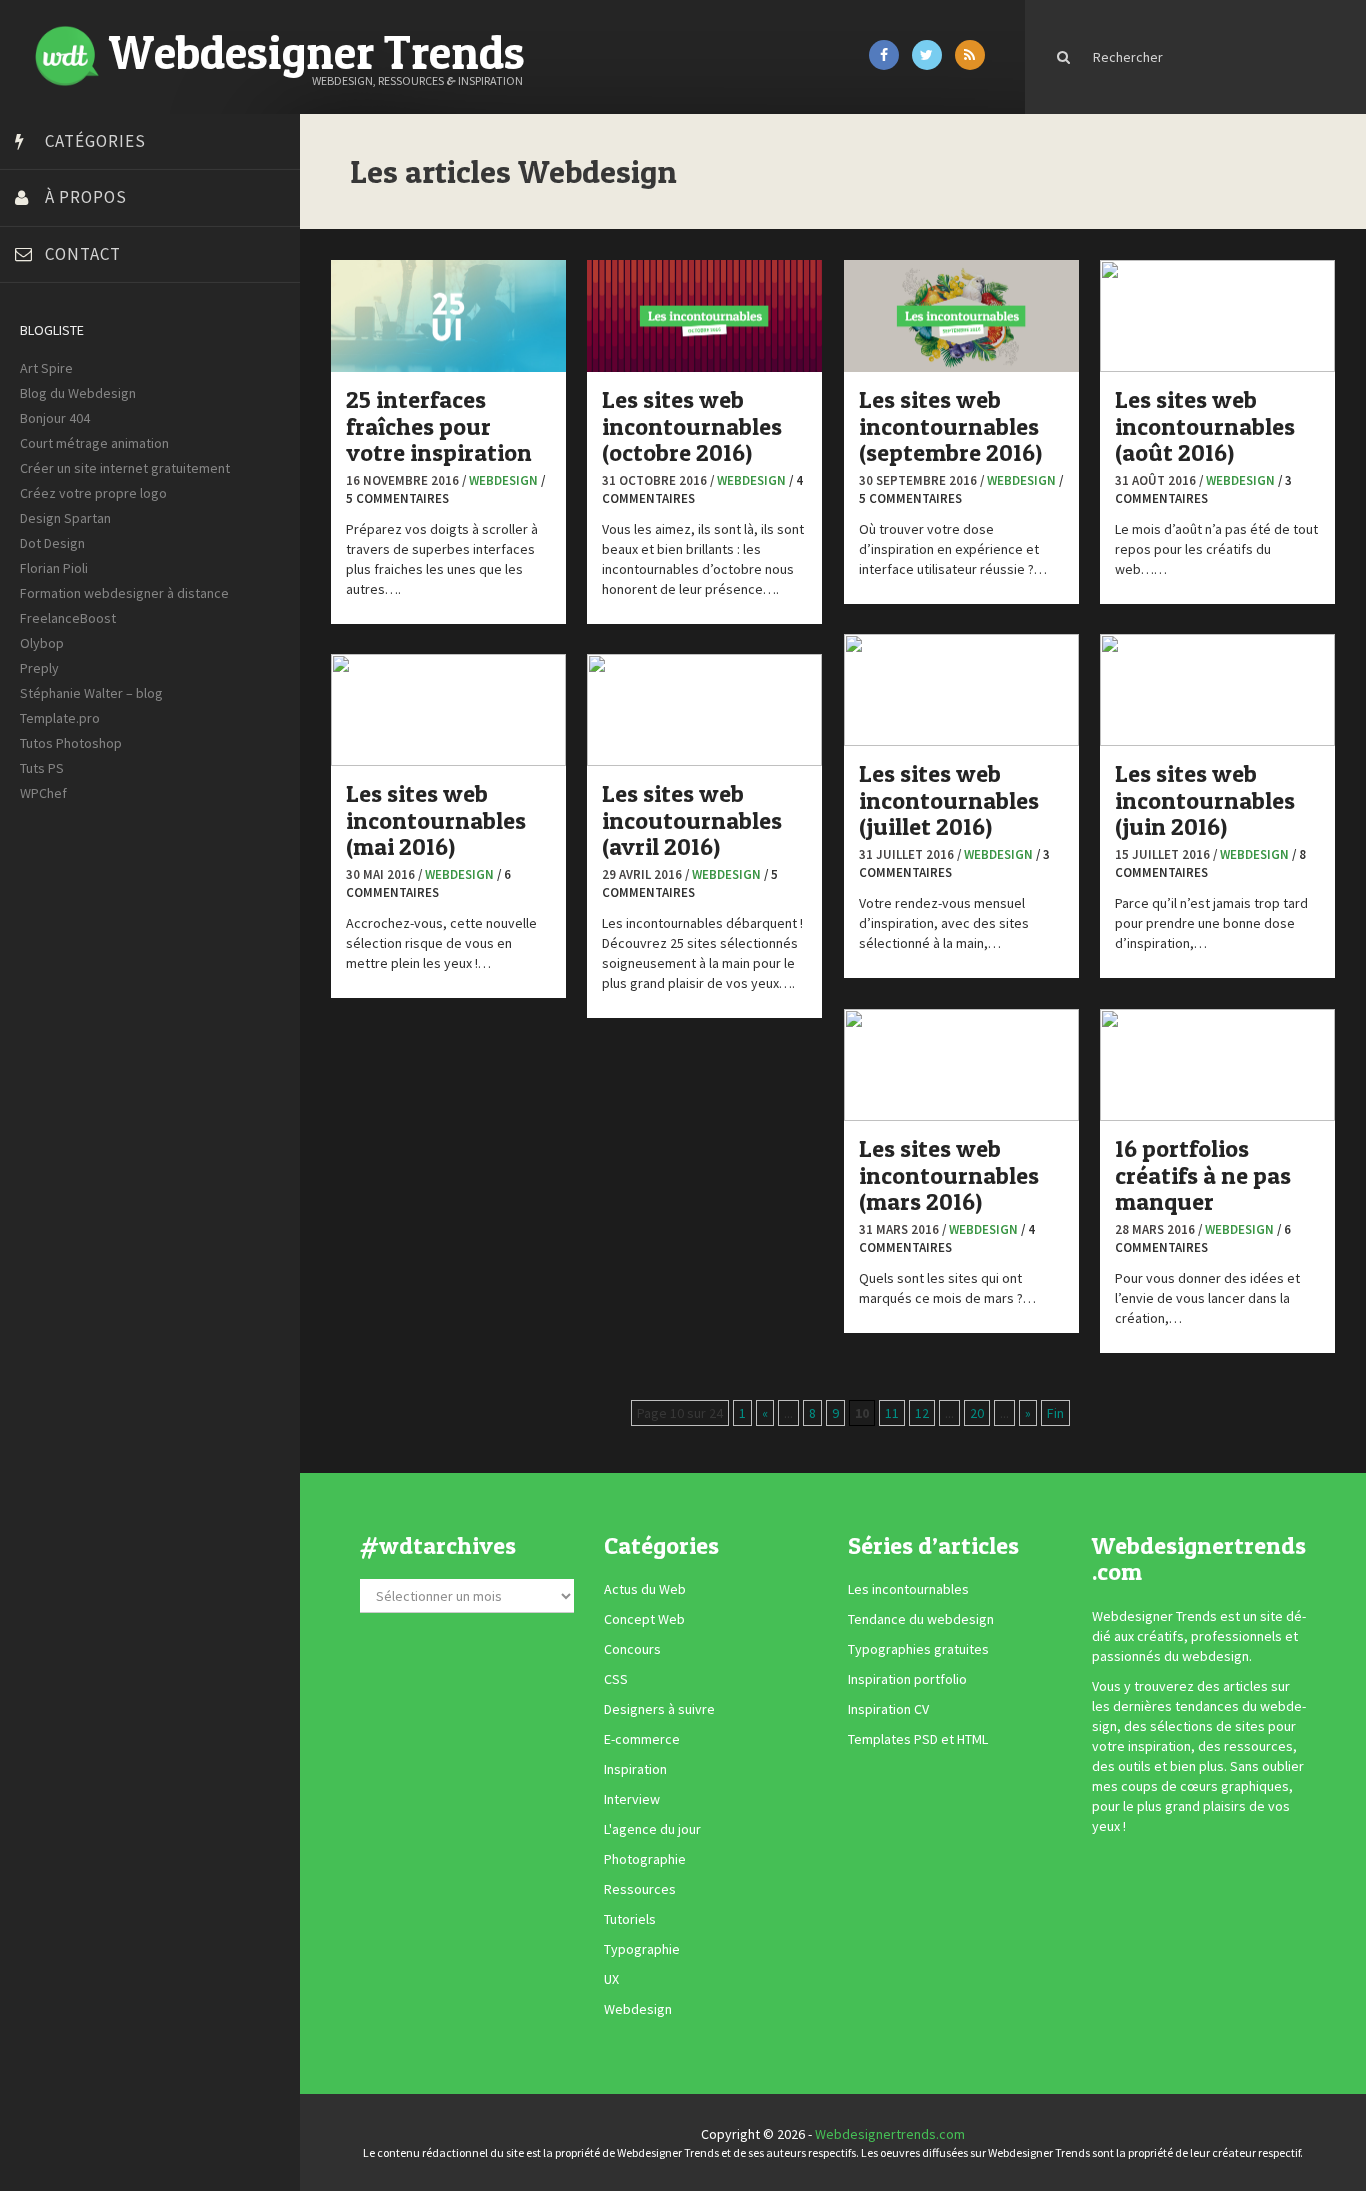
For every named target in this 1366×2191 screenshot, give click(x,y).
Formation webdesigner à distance (124, 593)
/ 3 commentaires (1203, 490)
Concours (632, 1649)
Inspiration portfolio (907, 1679)
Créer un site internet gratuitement (125, 468)
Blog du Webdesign (78, 393)
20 (977, 1413)
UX (611, 1979)
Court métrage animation (94, 443)
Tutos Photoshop (71, 743)
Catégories (95, 141)
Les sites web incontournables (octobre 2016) (692, 426)
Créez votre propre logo (93, 493)
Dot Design (52, 543)
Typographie (642, 1949)
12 (922, 1413)
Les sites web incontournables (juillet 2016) (949, 800)
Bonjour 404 (55, 418)
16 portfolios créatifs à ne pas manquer (1203, 1175)
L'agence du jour (652, 1829)
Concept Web (644, 1619)
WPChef (43, 793)
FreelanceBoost (68, 618)
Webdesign (503, 480)
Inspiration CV (888, 1709)
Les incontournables (908, 1589)
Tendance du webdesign (921, 1619)
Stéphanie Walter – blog (91, 693)
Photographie (645, 1859)
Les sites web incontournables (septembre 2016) (950, 426)
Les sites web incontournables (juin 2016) (1205, 800)
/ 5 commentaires (445, 490)
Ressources (640, 1889)
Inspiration (635, 1769)
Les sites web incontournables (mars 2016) (949, 1175)
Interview (632, 1799)
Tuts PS (42, 768)
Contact (83, 254)
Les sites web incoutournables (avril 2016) (692, 820)
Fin (1055, 1413)
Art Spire (46, 368)
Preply (39, 668)
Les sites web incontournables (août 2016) (1205, 426)
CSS (616, 1679)
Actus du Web (645, 1589)
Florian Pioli (54, 568)
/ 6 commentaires (428, 884)
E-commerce (642, 1739)
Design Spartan (65, 518)
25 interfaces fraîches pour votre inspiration (439, 426)
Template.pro (60, 718)
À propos (86, 197)
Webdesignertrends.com (890, 2134)
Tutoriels (630, 1919)
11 (892, 1413)
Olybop (42, 643)
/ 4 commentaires (947, 1239)
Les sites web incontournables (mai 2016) (436, 820)
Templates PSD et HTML (918, 1739)
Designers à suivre (659, 1709)
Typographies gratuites (918, 1649)
